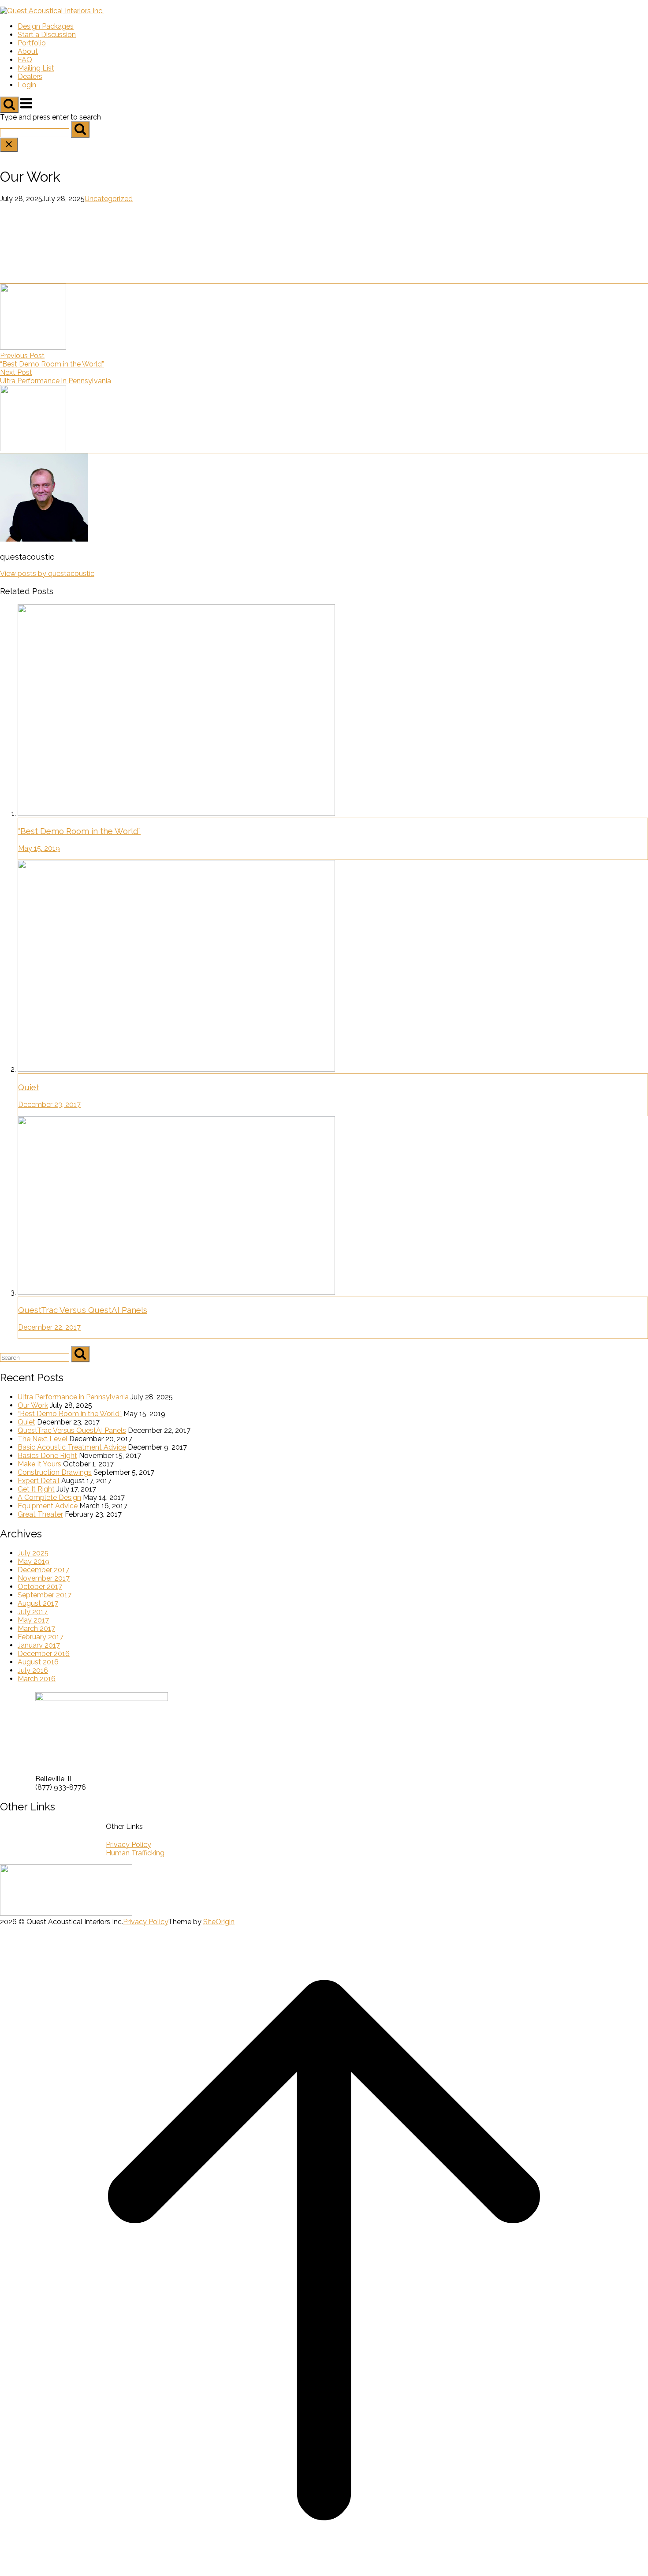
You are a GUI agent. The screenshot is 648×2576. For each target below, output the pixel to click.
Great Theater (40, 1514)
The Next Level (43, 1439)
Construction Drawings (55, 1472)
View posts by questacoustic (47, 574)
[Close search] (9, 145)
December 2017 (43, 1570)
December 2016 (44, 1654)
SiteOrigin (219, 1922)
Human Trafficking (135, 1853)
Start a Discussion (47, 35)
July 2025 (33, 1553)
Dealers (30, 77)
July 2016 (33, 1670)
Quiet (26, 1422)
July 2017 (33, 1612)
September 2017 (45, 1595)
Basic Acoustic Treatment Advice (72, 1447)
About (28, 51)
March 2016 (37, 1679)
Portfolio (32, 43)
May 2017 (33, 1620)
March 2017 (36, 1628)
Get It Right (36, 1489)
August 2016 (38, 1662)
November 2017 (44, 1578)
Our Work (33, 1405)
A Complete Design (49, 1497)
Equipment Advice (48, 1506)
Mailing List (36, 68)
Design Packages (46, 26)
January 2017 (39, 1645)
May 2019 (34, 1561)
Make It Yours (39, 1464)
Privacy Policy (128, 1845)
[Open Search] (9, 105)
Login (27, 85)
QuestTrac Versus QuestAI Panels (72, 1430)
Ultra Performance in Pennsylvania (73, 1397)
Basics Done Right (47, 1456)
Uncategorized (109, 199)
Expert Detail (39, 1481)
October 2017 (40, 1587)
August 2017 (38, 1603)
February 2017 (41, 1637)
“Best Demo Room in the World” (70, 1414)
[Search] (80, 129)
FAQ (25, 60)
